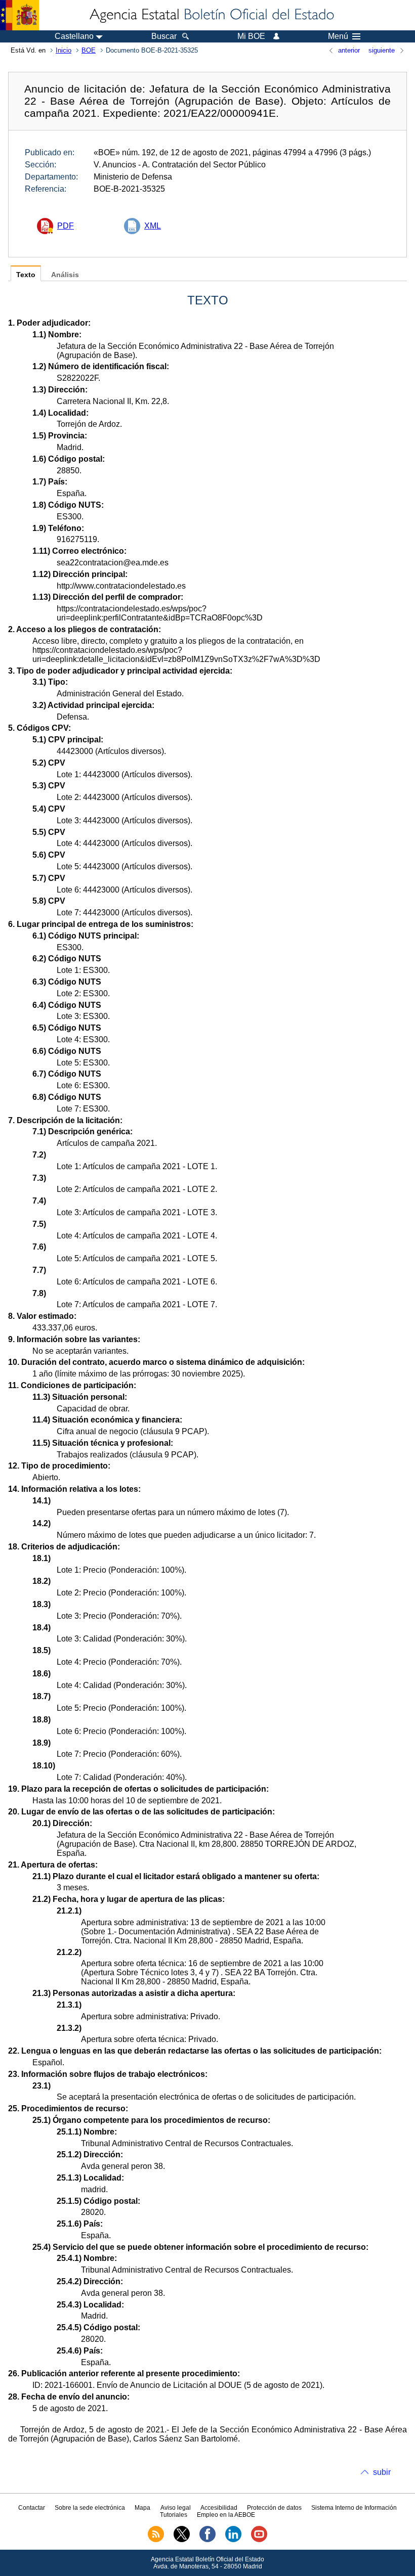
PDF (66, 226)
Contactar (32, 2508)
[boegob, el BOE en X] (182, 2540)
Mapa (142, 2508)
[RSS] (156, 2540)
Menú (338, 36)
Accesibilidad (219, 2508)
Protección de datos (274, 2508)
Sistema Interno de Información (354, 2508)
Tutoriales (174, 2515)
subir (382, 2472)
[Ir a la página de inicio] (211, 15)
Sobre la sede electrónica (90, 2508)
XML (153, 226)
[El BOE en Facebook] (207, 2540)
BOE (89, 50)
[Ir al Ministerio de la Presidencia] (19, 15)
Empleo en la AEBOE (226, 2515)
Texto (26, 275)
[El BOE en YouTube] (259, 2540)
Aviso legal (176, 2508)
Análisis (65, 275)
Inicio (64, 50)
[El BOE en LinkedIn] (233, 2540)
